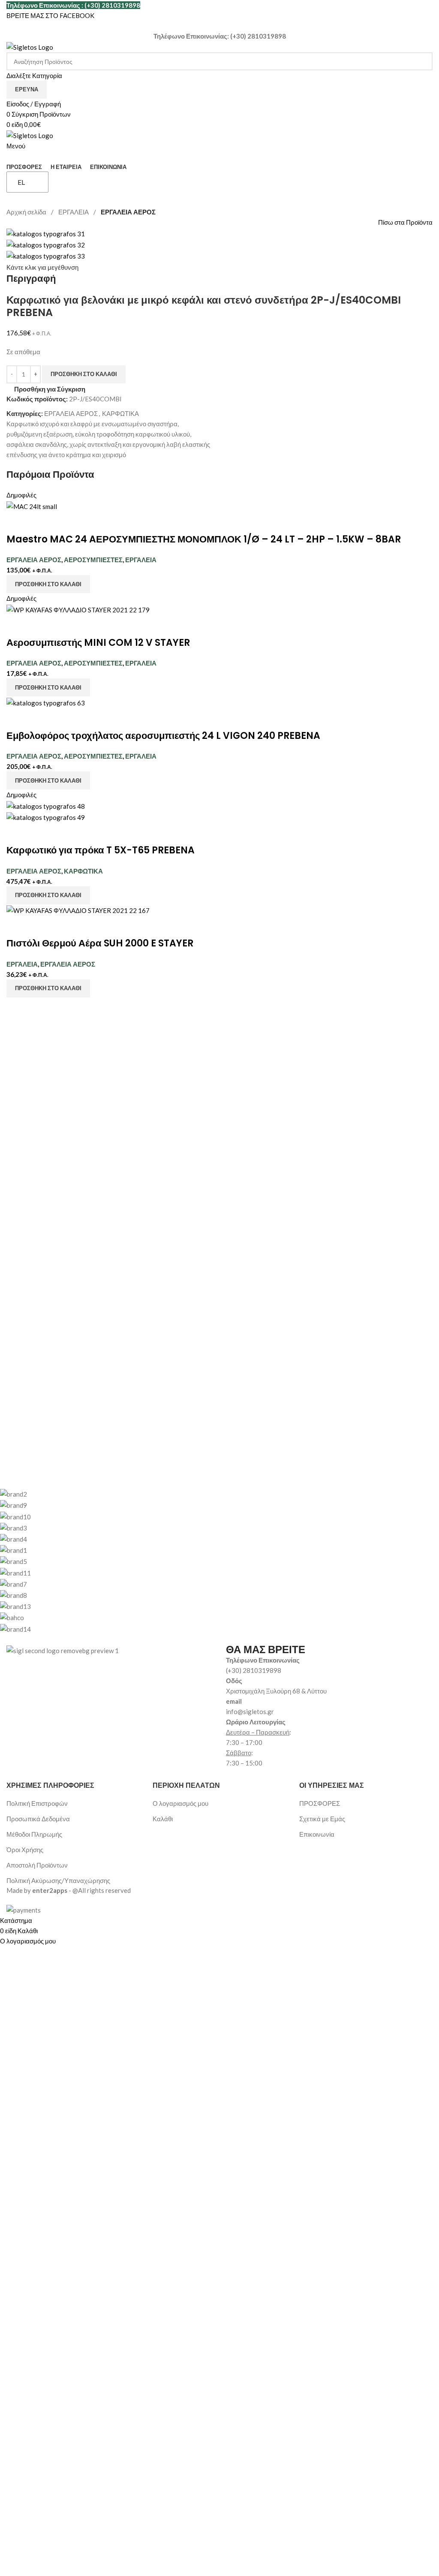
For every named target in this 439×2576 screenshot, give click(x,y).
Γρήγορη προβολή (40, 522)
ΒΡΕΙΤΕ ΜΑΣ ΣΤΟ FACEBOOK (50, 15)
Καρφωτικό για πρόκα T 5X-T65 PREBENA (101, 850)
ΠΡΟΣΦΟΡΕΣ (320, 1803)
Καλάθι (163, 1819)
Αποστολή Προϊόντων (37, 1865)
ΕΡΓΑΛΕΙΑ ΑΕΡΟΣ (128, 212)
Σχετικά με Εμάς (322, 1819)
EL (21, 182)
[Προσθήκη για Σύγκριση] (17, 522)
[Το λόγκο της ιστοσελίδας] (30, 46)
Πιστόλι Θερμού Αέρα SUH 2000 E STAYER (100, 943)
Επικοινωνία (317, 1834)
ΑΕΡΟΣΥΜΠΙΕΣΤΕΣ (93, 560)
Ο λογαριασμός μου (180, 1803)
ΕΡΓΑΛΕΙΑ (74, 212)
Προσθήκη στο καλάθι (84, 374)
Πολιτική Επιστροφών (37, 1803)
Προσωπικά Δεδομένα (38, 1819)
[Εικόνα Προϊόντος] (46, 816)
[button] (48, 584)
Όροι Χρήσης (25, 1850)
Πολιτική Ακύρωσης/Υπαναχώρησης (58, 1880)
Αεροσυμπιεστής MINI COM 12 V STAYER (98, 643)
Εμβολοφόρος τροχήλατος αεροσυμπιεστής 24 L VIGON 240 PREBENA (163, 736)
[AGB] (213, 1561)
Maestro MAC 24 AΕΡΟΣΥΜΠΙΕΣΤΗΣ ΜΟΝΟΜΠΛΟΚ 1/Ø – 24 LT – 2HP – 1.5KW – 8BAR (204, 539)
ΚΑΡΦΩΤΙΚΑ (120, 413)
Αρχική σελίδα (27, 212)
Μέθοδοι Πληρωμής (34, 1834)
